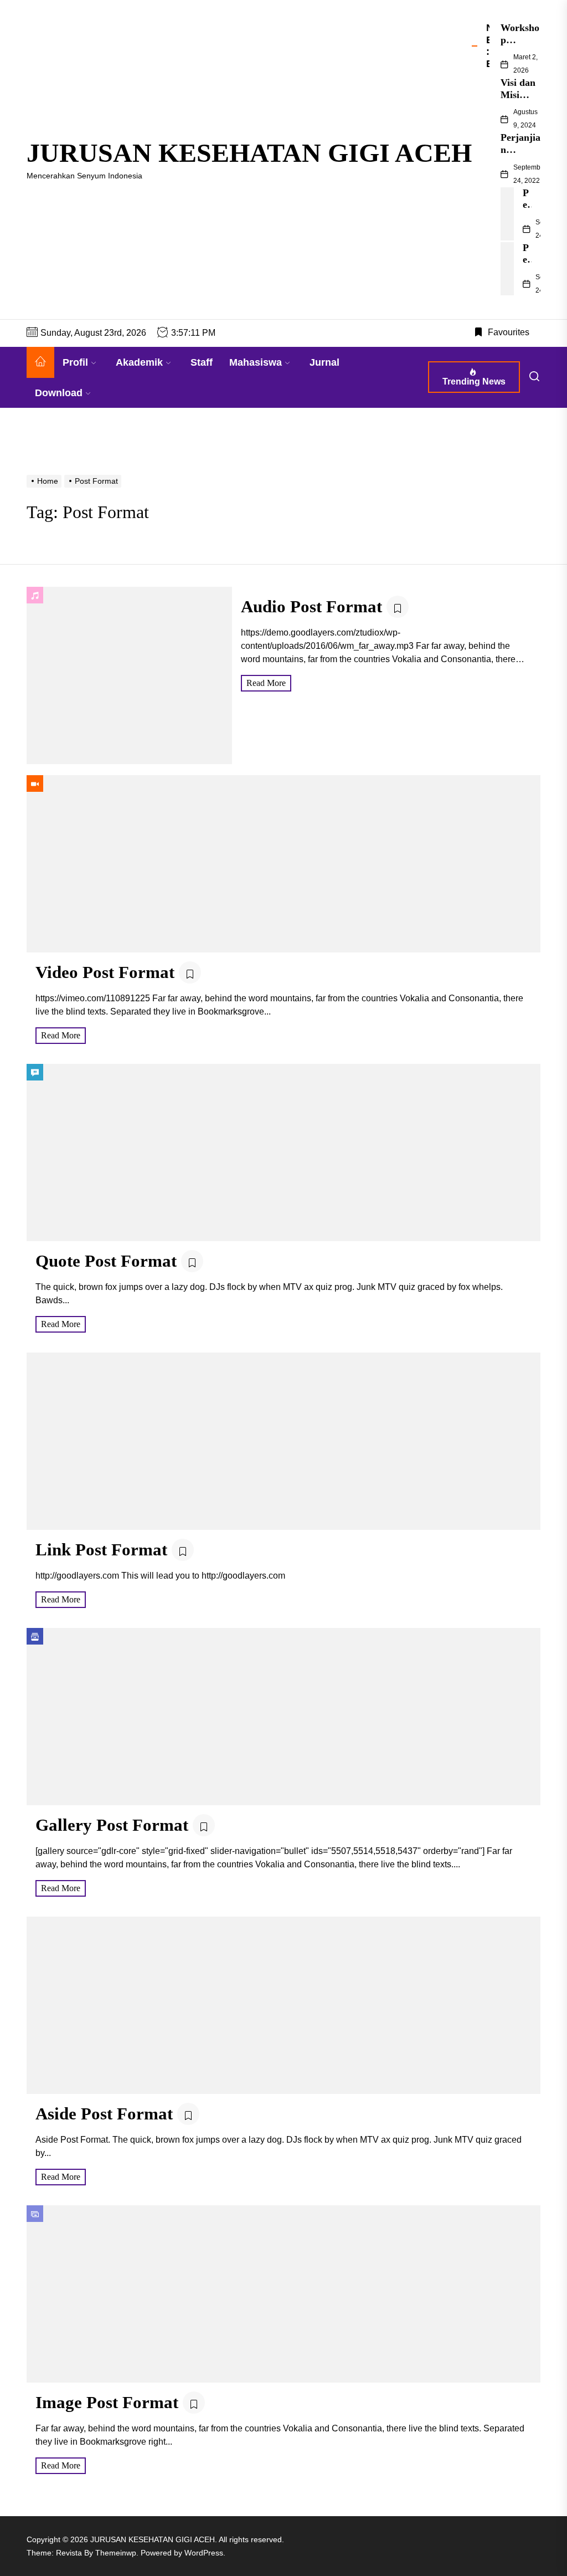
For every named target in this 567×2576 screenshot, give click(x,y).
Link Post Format (101, 1550)
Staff (202, 362)
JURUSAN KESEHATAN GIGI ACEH (249, 153)
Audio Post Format (311, 606)
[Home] (40, 362)
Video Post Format (105, 972)
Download (59, 393)
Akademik (139, 362)
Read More (266, 683)
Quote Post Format (106, 1261)
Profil (75, 362)
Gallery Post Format (112, 1825)
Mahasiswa (256, 362)
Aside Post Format (104, 2114)
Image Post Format (107, 2402)
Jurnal (324, 362)
